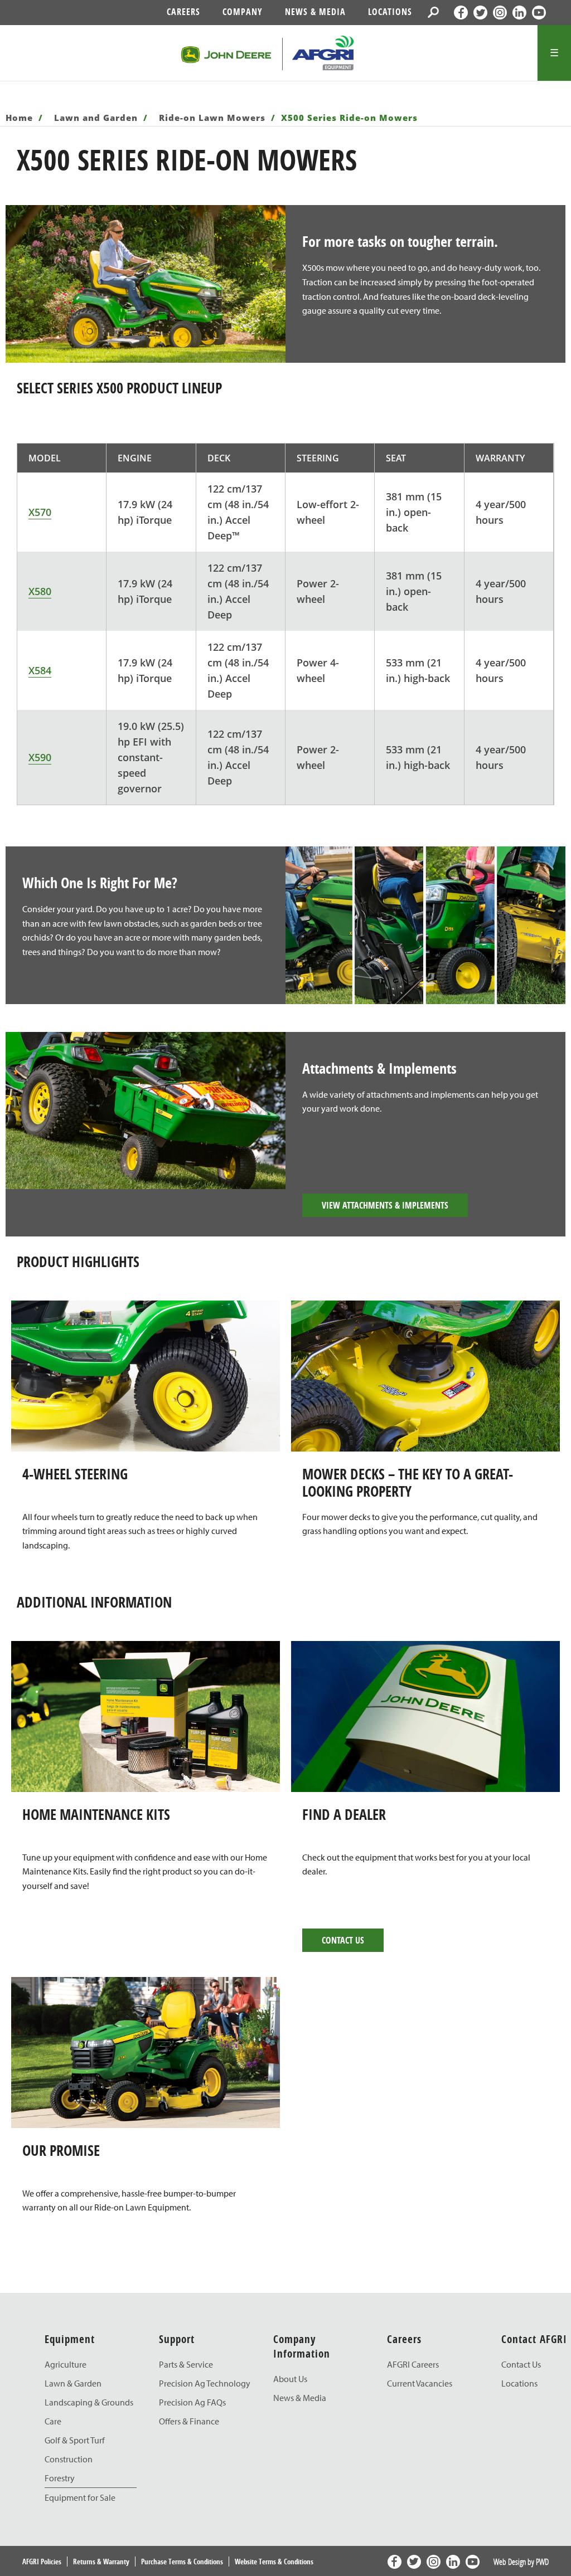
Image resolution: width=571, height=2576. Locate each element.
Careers (183, 12)
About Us (290, 2379)
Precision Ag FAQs (192, 2402)
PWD (542, 2562)
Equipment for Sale (80, 2497)
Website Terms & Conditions (274, 2562)
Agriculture (66, 2364)
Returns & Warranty (101, 2562)
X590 (40, 757)
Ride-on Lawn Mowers (214, 118)
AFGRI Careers (413, 2364)
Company (243, 12)
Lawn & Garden (73, 2383)
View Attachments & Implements (385, 1205)
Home (21, 118)
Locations (390, 12)
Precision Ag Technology (205, 2383)
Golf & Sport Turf (75, 2440)
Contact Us (343, 1940)
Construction (69, 2459)
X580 (40, 591)
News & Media (315, 12)
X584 (40, 670)
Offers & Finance (189, 2421)
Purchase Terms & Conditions (182, 2562)
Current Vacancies (420, 2383)
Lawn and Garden (97, 118)
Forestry (60, 2478)
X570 (40, 512)
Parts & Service (186, 2364)
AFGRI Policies (42, 2562)
